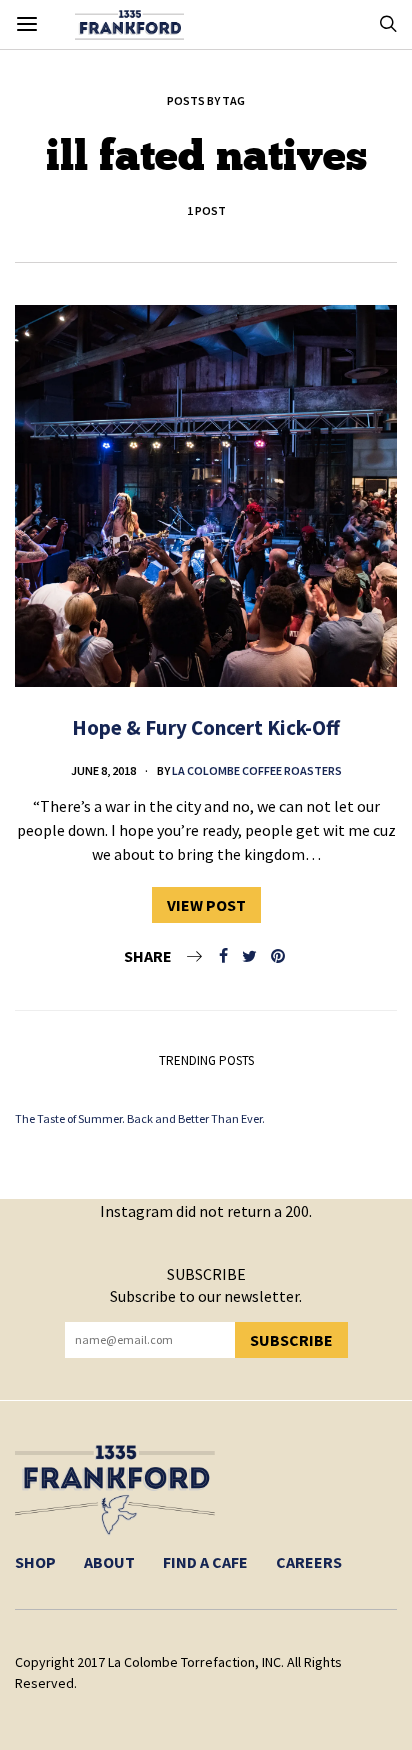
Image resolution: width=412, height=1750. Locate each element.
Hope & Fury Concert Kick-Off (206, 727)
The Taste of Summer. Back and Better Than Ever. (140, 1118)
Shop (35, 1562)
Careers (309, 1562)
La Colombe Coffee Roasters (257, 770)
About (109, 1562)
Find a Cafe (205, 1562)
